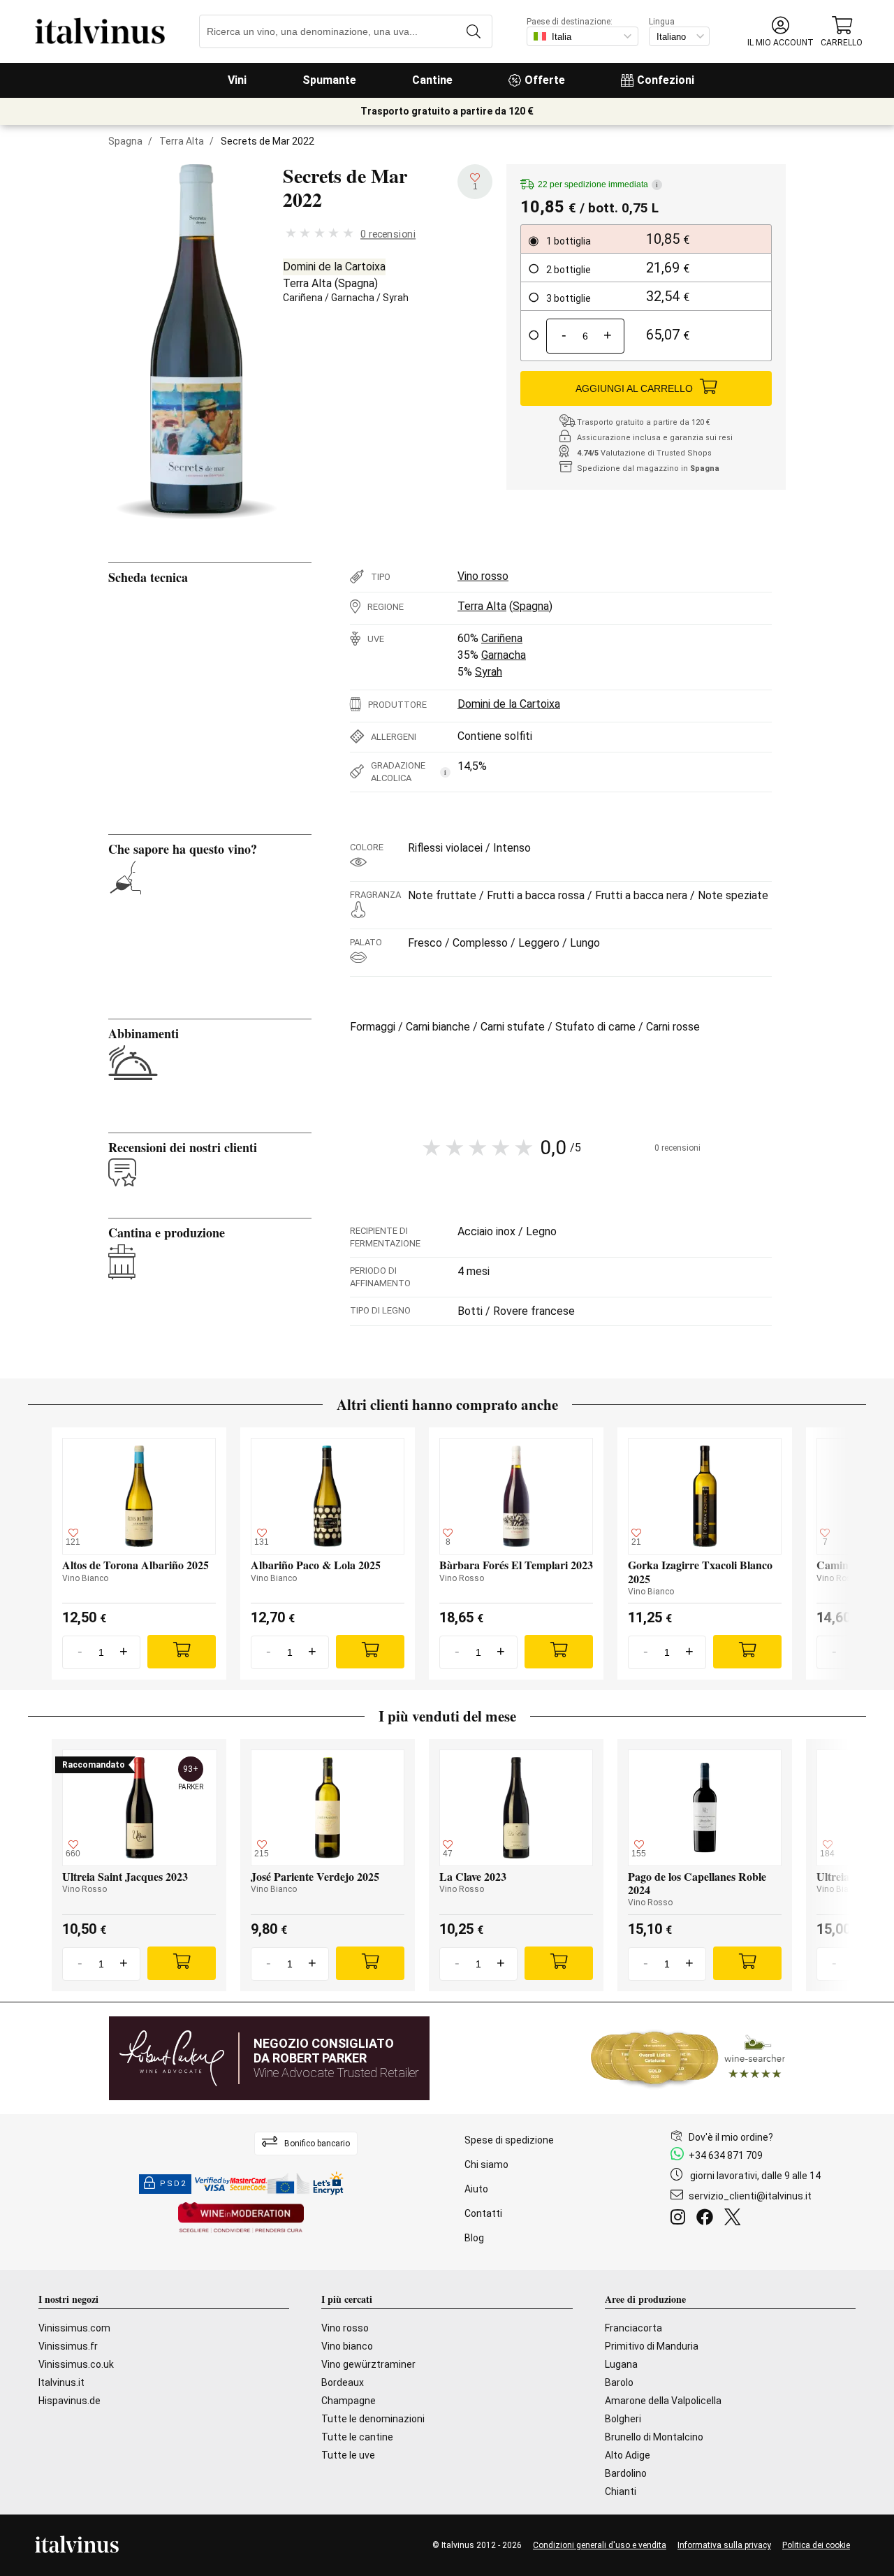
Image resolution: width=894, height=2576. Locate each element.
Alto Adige (628, 2455)
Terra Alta (182, 141)
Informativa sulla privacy (724, 2545)
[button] (781, 32)
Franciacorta (633, 2328)
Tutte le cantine (357, 2437)
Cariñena (303, 298)
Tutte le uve (348, 2455)
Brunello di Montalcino (654, 2437)
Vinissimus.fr (68, 2346)
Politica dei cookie (816, 2545)
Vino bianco (347, 2346)
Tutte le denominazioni (373, 2419)
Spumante (329, 80)
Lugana (621, 2364)
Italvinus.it (61, 2382)
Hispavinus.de (69, 2401)
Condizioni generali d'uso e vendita (600, 2545)
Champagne (349, 2401)
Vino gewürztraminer (368, 2364)
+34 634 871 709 (726, 2155)
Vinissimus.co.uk (76, 2364)
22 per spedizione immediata (598, 184)
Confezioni (666, 80)
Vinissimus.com (74, 2328)
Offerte (545, 80)
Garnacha (353, 298)
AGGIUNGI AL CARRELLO (634, 388)
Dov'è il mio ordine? (731, 2137)
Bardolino (626, 2473)
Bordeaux (343, 2382)
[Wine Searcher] (688, 2058)
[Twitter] (735, 2219)
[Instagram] (681, 2219)
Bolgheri (623, 2419)
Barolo (619, 2382)
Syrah (396, 298)
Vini (237, 80)
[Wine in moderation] (241, 2219)
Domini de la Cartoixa (334, 267)
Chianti (621, 2491)
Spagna (125, 141)
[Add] (182, 1652)
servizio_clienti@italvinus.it (750, 2196)
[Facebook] (708, 2219)
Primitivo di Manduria (652, 2346)
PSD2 (173, 2184)
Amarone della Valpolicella (663, 2401)
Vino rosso (483, 576)
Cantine (432, 80)
